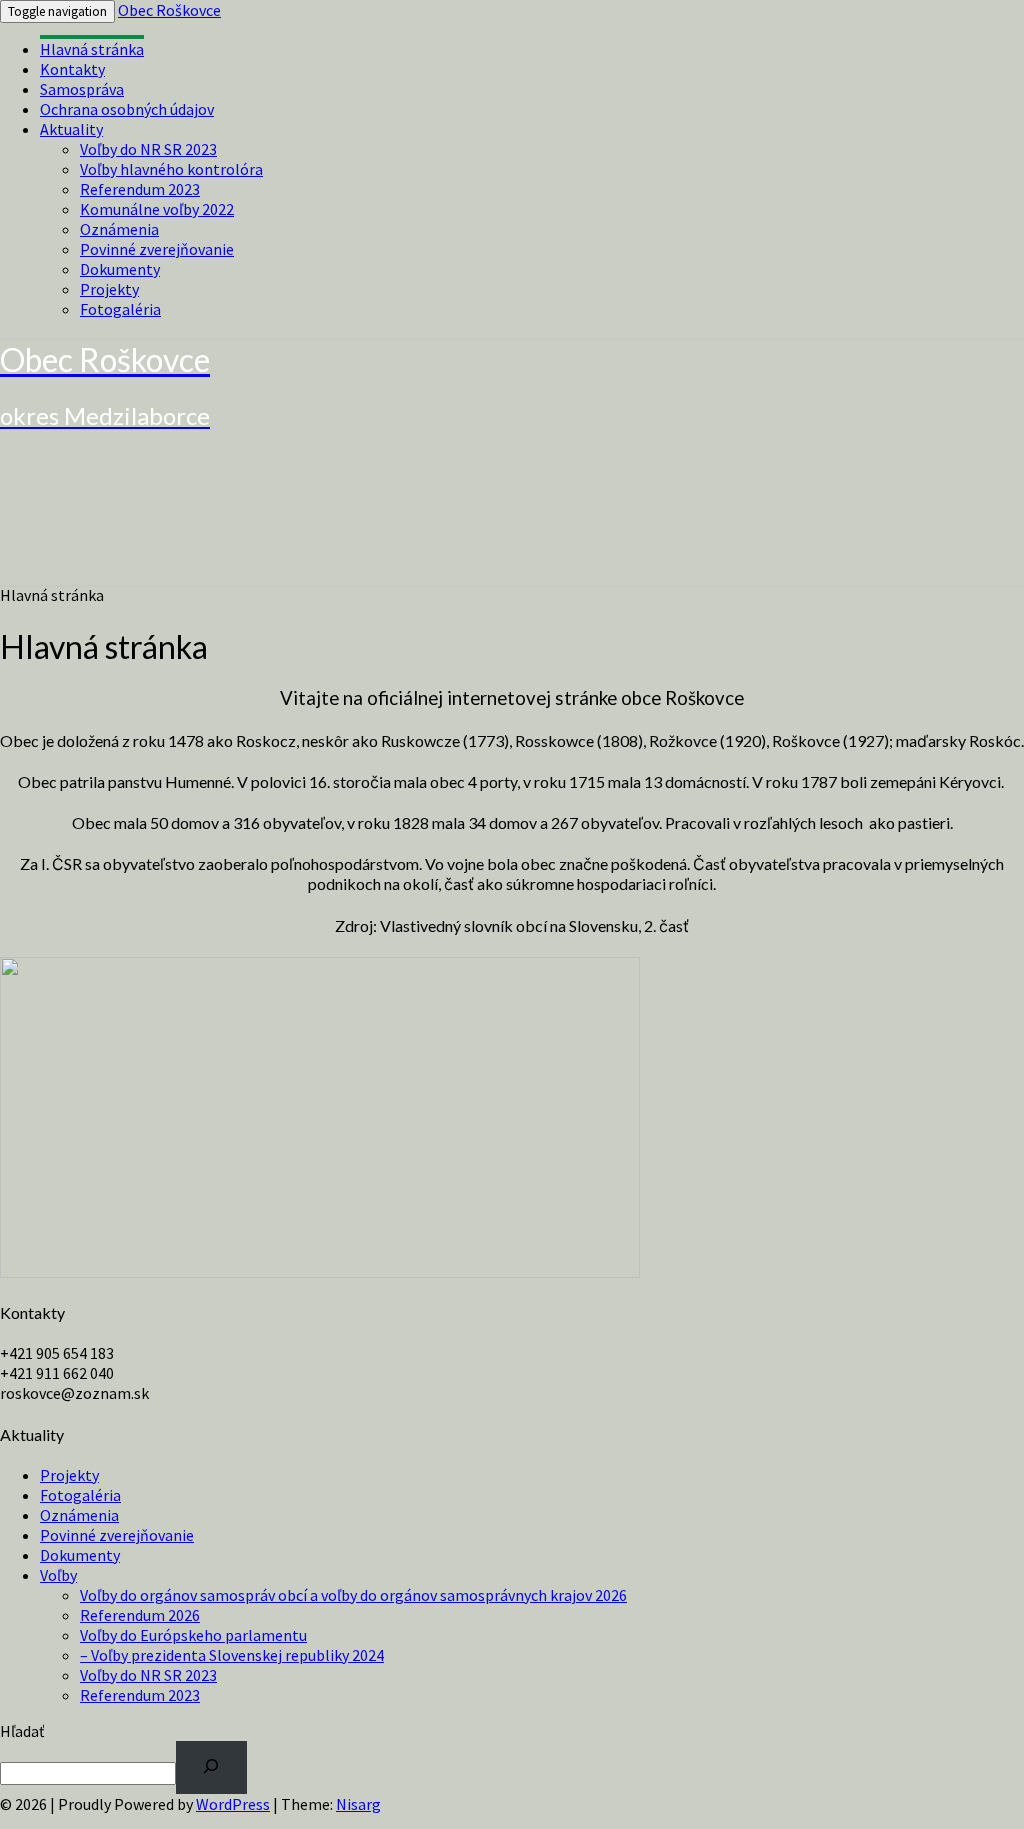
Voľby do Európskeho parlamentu (193, 1635)
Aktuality (71, 129)
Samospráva (82, 89)
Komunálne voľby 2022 (157, 209)
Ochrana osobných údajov (127, 109)
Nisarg (358, 1804)
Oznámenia (119, 229)
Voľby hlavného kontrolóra (171, 169)
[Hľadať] (211, 1767)
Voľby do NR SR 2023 (148, 149)
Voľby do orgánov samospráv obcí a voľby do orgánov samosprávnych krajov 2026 (353, 1595)
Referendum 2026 (140, 1615)
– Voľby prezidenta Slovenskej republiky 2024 (232, 1655)
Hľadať (22, 1731)
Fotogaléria (120, 309)
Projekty (109, 289)
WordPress (233, 1804)
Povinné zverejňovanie (157, 249)
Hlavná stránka (92, 49)
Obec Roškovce (169, 10)
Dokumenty (120, 269)
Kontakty (72, 69)
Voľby (58, 1575)
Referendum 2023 (140, 189)
